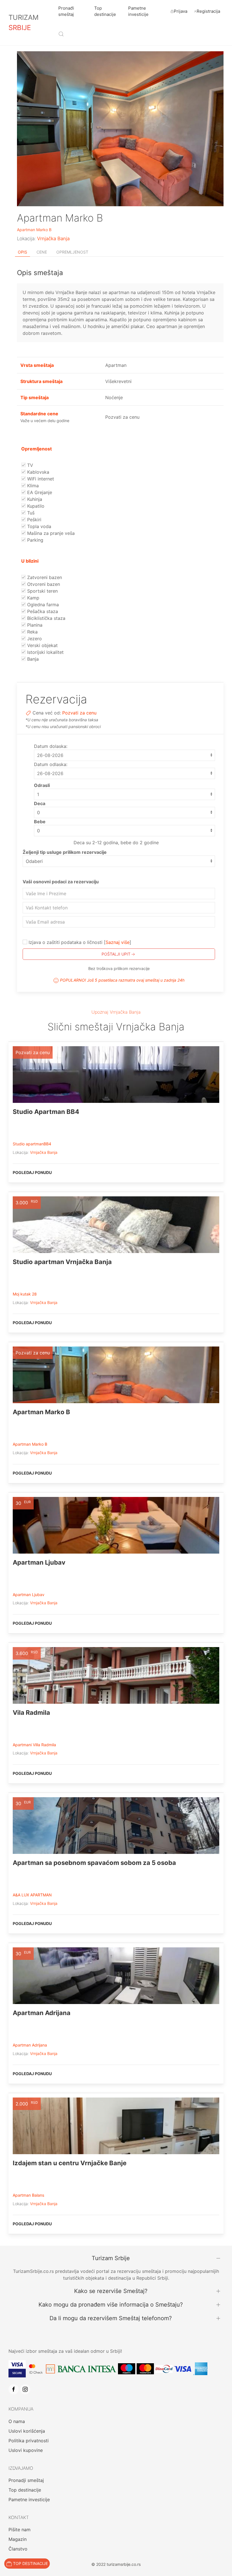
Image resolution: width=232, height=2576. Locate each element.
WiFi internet (40, 479)
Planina (34, 625)
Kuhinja (34, 499)
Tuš (30, 513)
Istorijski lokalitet (45, 652)
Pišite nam (20, 2530)
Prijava (181, 11)
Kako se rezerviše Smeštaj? (111, 2291)
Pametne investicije (138, 11)
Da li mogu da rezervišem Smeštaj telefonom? (111, 2318)
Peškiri (34, 520)
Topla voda (38, 526)
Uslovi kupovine (26, 2450)
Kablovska (37, 472)
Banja (32, 659)
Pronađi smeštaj (66, 11)
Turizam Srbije (111, 2258)
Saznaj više (118, 942)
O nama (17, 2421)
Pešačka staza (42, 611)
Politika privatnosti (29, 2441)
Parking (35, 540)
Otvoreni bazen (43, 584)
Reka (32, 632)
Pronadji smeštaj (26, 2480)
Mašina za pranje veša (50, 533)
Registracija (208, 11)
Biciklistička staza (46, 618)
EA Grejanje (39, 492)
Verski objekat (42, 645)
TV (29, 465)
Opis (22, 252)
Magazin (18, 2539)
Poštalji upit (116, 954)
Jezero (34, 639)
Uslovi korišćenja (27, 2431)
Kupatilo (35, 506)
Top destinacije (105, 11)
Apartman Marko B (34, 230)
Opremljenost (72, 252)
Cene (42, 252)
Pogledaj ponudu (32, 1172)
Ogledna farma (42, 605)
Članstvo (18, 2549)
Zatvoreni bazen (44, 577)
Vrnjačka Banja (53, 239)
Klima (32, 486)
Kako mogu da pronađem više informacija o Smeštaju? (111, 2305)
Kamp (33, 598)
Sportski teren (42, 591)
